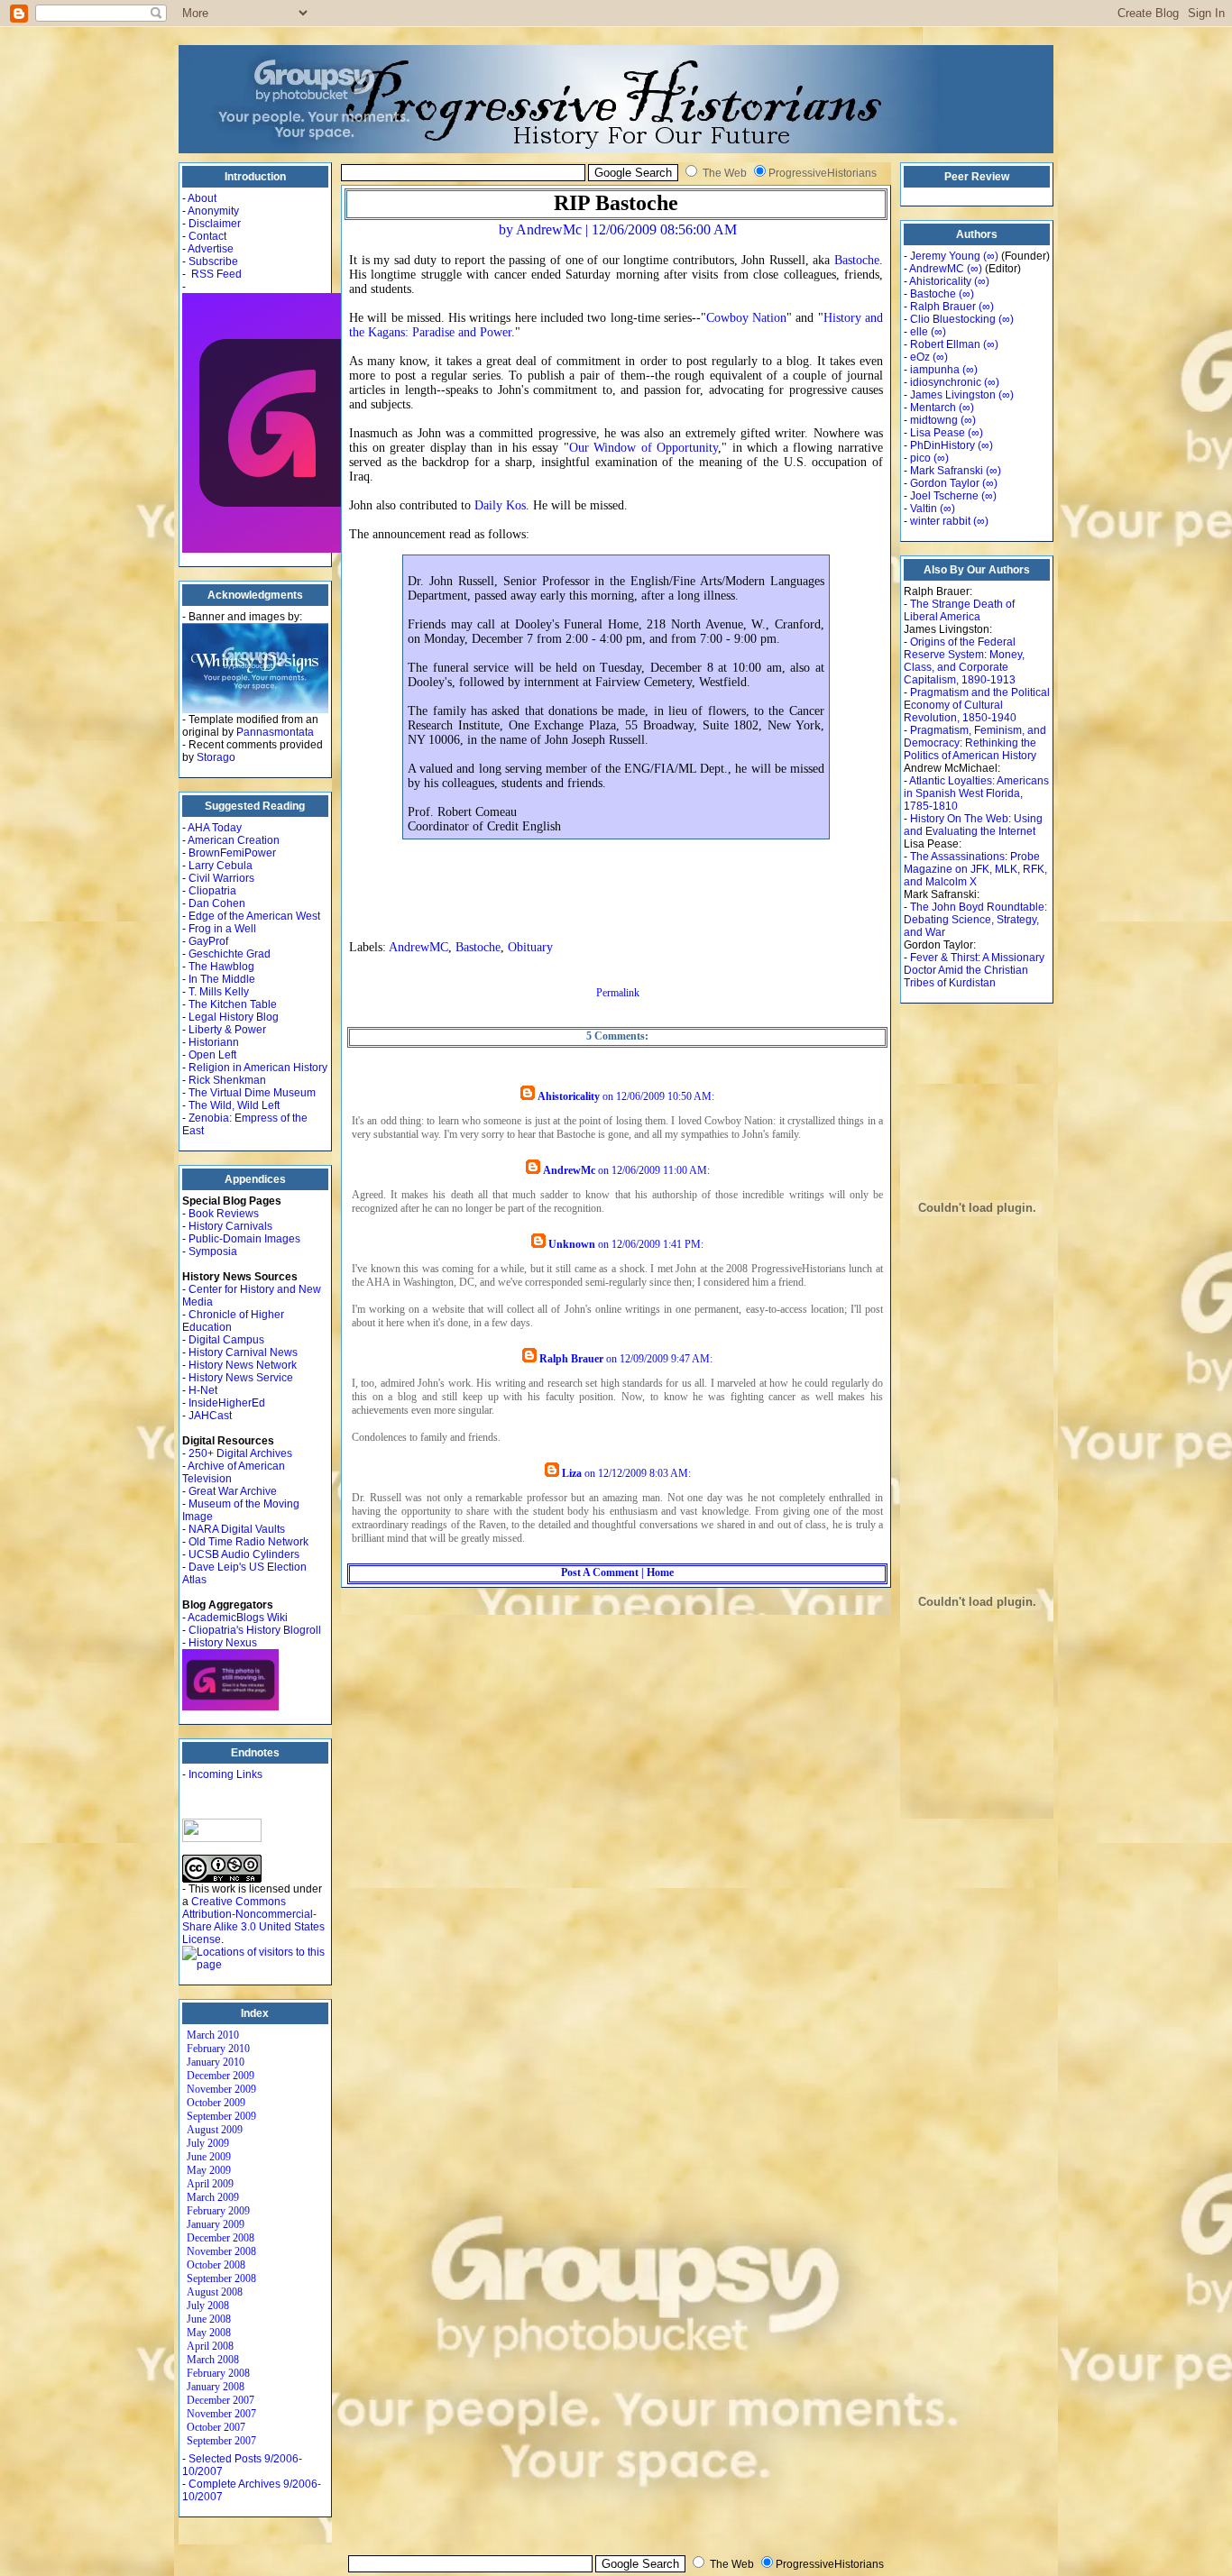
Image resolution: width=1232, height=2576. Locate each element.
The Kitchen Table (233, 1004)
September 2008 (221, 2278)
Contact (207, 236)
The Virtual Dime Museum (252, 1093)
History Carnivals (230, 1226)
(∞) (991, 256)
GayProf (208, 941)
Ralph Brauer (571, 1359)
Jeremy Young (945, 256)
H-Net (203, 1390)
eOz (920, 357)
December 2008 (221, 2238)
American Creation (234, 840)
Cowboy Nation (746, 318)
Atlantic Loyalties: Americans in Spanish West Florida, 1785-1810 (976, 793)
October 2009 (216, 2103)
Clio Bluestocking (953, 319)
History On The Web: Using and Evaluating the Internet (973, 825)
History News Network (243, 1365)
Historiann (214, 1042)
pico (920, 458)
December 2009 (221, 2076)
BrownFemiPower (232, 853)
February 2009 (218, 2211)
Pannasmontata (275, 732)
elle (919, 332)
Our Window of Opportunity (644, 448)
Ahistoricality (569, 1096)
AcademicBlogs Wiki (238, 1618)
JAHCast (210, 1416)
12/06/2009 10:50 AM (664, 1096)
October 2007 (216, 2427)
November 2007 (221, 2414)
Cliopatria (212, 891)
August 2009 (215, 2130)
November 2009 (221, 2089)
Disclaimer (215, 224)
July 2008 (208, 2306)
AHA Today (215, 828)
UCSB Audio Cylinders (244, 1554)
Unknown (572, 1244)
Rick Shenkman (227, 1080)
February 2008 (218, 2373)
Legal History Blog (234, 1017)
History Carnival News (243, 1352)
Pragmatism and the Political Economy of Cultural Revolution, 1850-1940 (977, 705)
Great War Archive (233, 1491)
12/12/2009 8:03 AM (643, 1473)
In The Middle (222, 979)
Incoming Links (225, 1774)
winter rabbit (940, 521)
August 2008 (215, 2292)
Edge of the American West (254, 916)
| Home (656, 1572)
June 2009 (209, 2157)
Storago (216, 757)
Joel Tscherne (944, 496)
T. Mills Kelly (219, 992)
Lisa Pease (938, 433)
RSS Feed (216, 274)
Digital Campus (226, 1340)
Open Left (212, 1055)
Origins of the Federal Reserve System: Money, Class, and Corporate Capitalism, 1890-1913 (964, 661)
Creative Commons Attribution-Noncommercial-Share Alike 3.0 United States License (253, 1921)
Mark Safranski (947, 471)
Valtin (924, 509)
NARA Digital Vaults (237, 1529)
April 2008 (210, 2346)
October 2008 (216, 2265)
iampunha (935, 370)
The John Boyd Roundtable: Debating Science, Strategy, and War (975, 920)
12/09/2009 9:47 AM (665, 1359)
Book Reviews (224, 1214)
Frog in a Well (222, 929)
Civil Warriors (221, 878)
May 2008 (209, 2333)
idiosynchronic (946, 382)
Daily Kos (500, 505)
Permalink (618, 993)
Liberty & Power (227, 1030)
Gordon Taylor (945, 483)
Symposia (213, 1251)
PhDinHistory (942, 445)
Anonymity (213, 211)
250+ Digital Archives (240, 1453)
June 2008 (209, 2319)
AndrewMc (569, 1170)
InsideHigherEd (227, 1403)
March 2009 (213, 2197)
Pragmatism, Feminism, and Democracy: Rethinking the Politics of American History (975, 743)
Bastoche (857, 260)
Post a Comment (600, 1572)
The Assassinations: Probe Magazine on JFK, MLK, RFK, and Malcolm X (975, 869)
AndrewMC (418, 947)
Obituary (530, 947)
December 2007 (221, 2400)
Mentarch (933, 408)
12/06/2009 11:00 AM (659, 1170)
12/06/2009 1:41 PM (656, 1244)
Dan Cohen (217, 903)
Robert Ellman (945, 344)
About (202, 198)
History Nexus (223, 1643)
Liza (572, 1473)
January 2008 (216, 2387)
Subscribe (213, 261)
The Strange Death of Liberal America (959, 610)
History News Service (241, 1378)
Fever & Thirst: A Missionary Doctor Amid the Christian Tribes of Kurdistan (974, 970)
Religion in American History (258, 1068)
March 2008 (213, 2360)
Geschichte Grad (230, 954)
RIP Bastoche (616, 203)
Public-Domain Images (244, 1239)
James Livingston (953, 395)
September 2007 (221, 2441)
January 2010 (216, 2062)
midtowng (934, 420)
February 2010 (218, 2049)
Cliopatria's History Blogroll (255, 1630)
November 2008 (221, 2251)
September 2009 (221, 2116)
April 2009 (210, 2184)
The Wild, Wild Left (234, 1105)
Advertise (211, 249)
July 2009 (208, 2143)
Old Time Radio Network (248, 1542)
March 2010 (213, 2035)
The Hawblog (221, 967)
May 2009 (209, 2170)
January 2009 (216, 2224)
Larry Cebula (221, 866)
